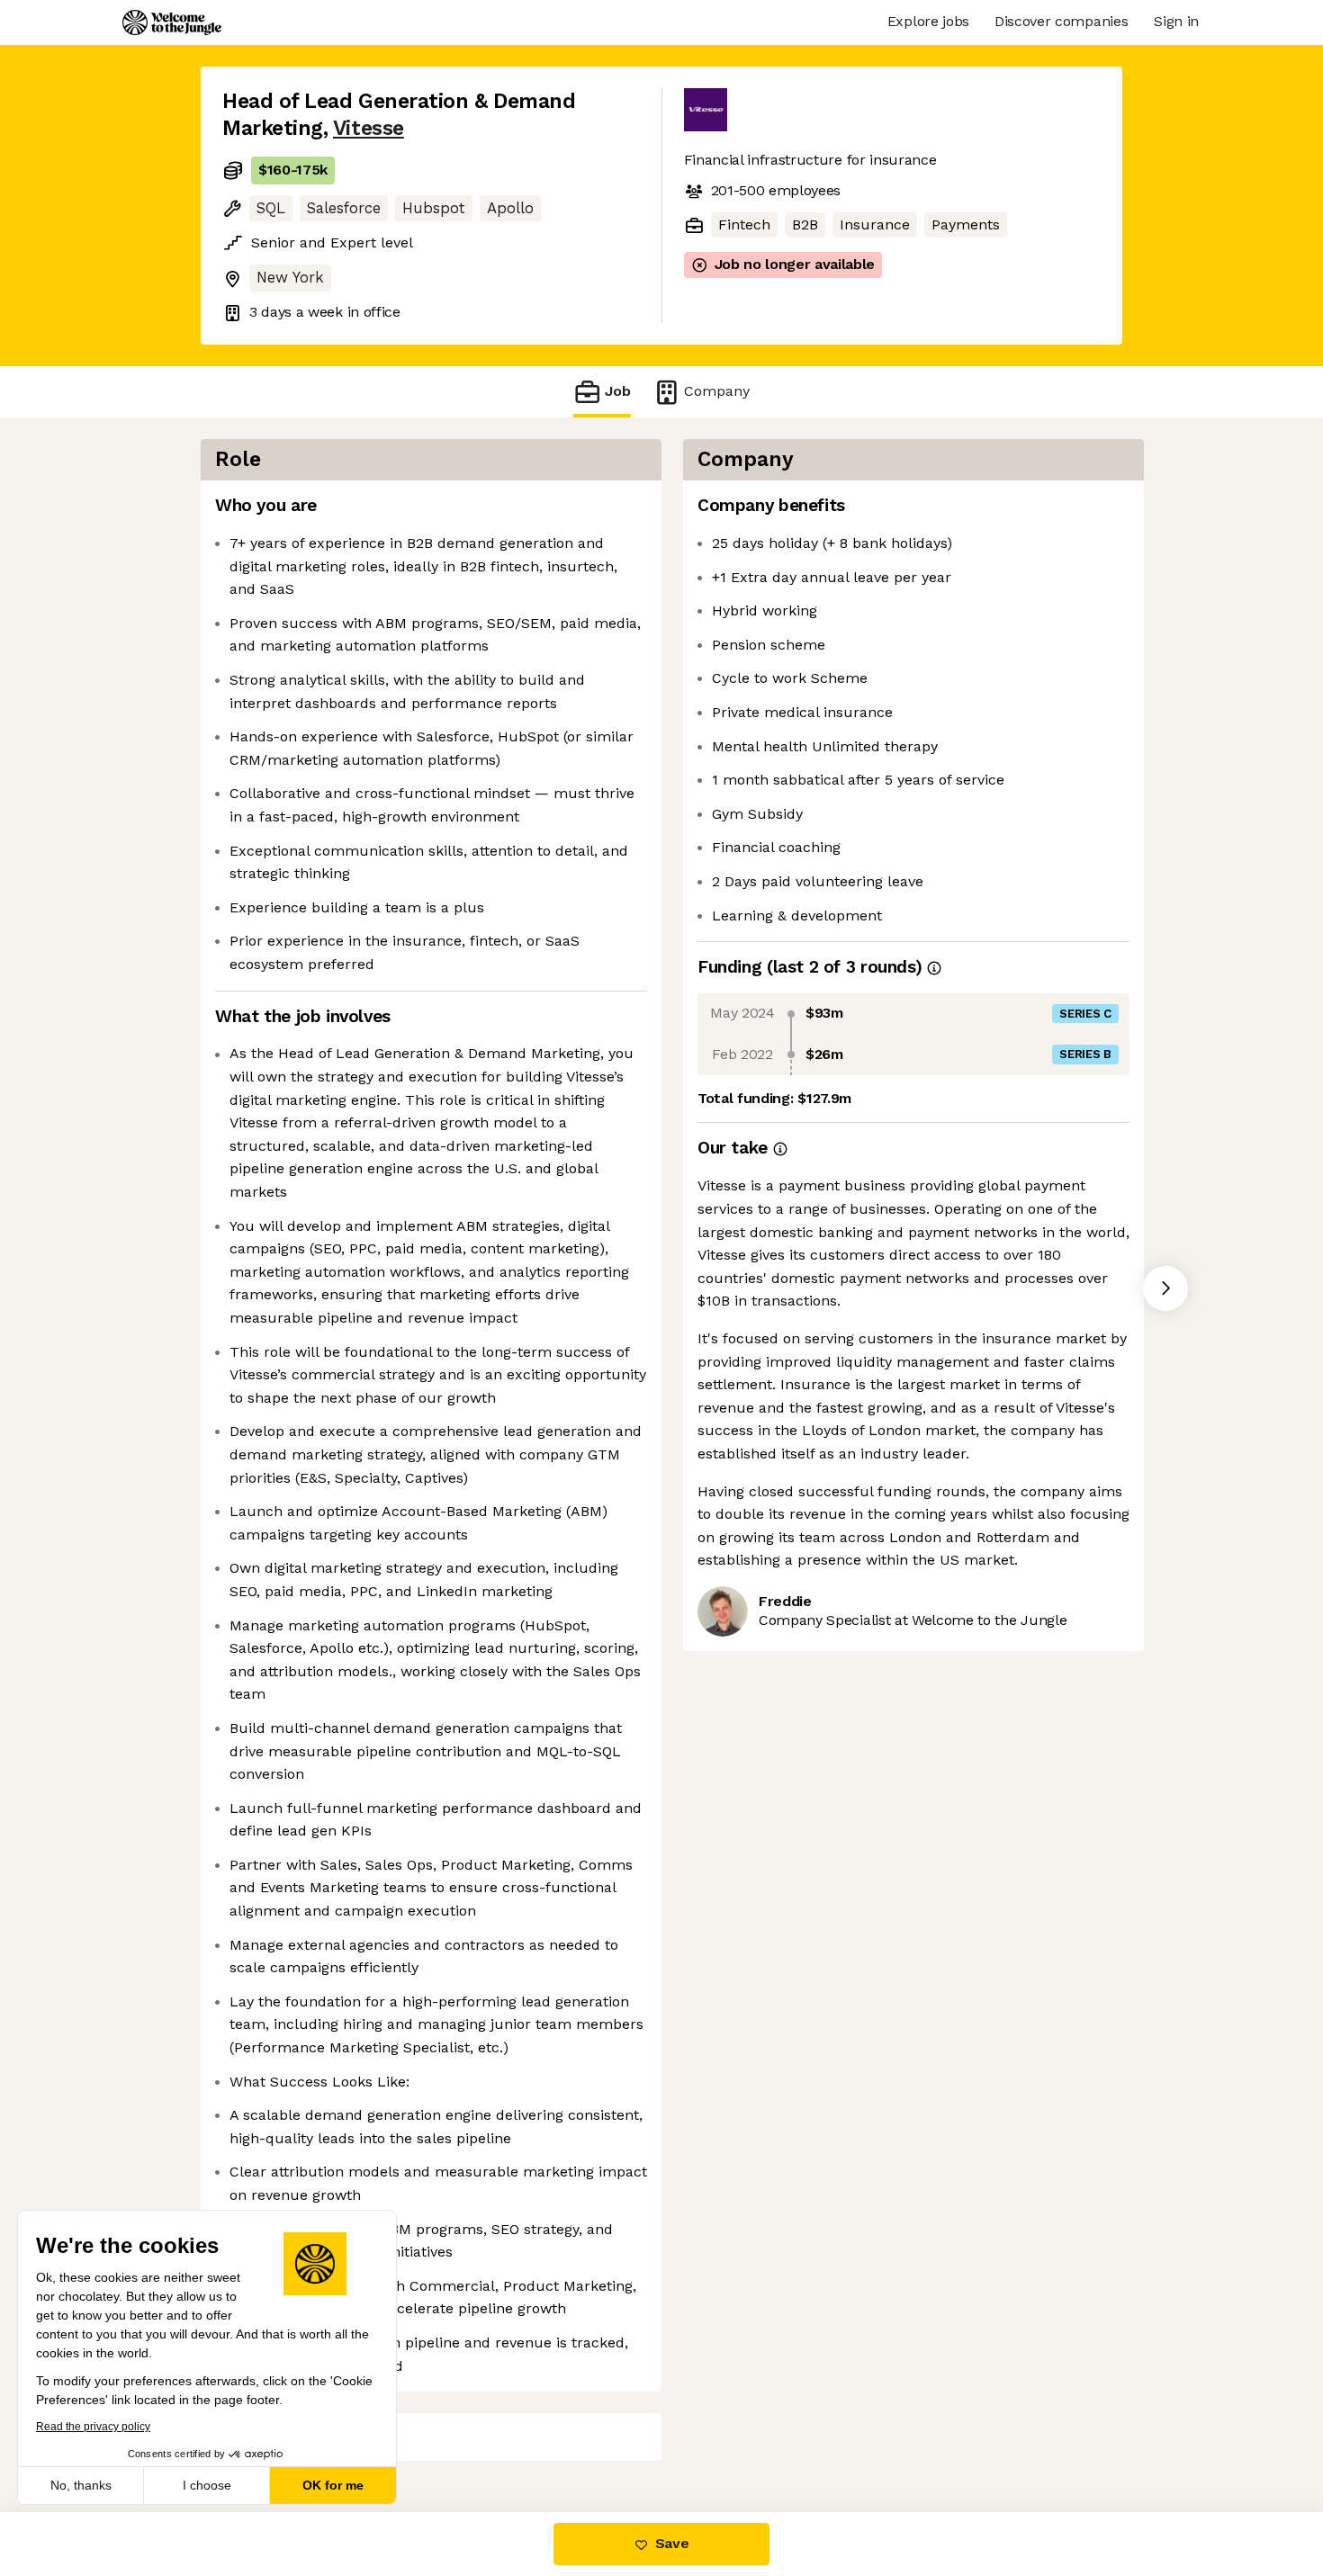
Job (618, 391)
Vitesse (369, 128)
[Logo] (172, 22)
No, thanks (81, 2485)
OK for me (333, 2485)
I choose (207, 2485)
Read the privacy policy (93, 2427)
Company (717, 391)
